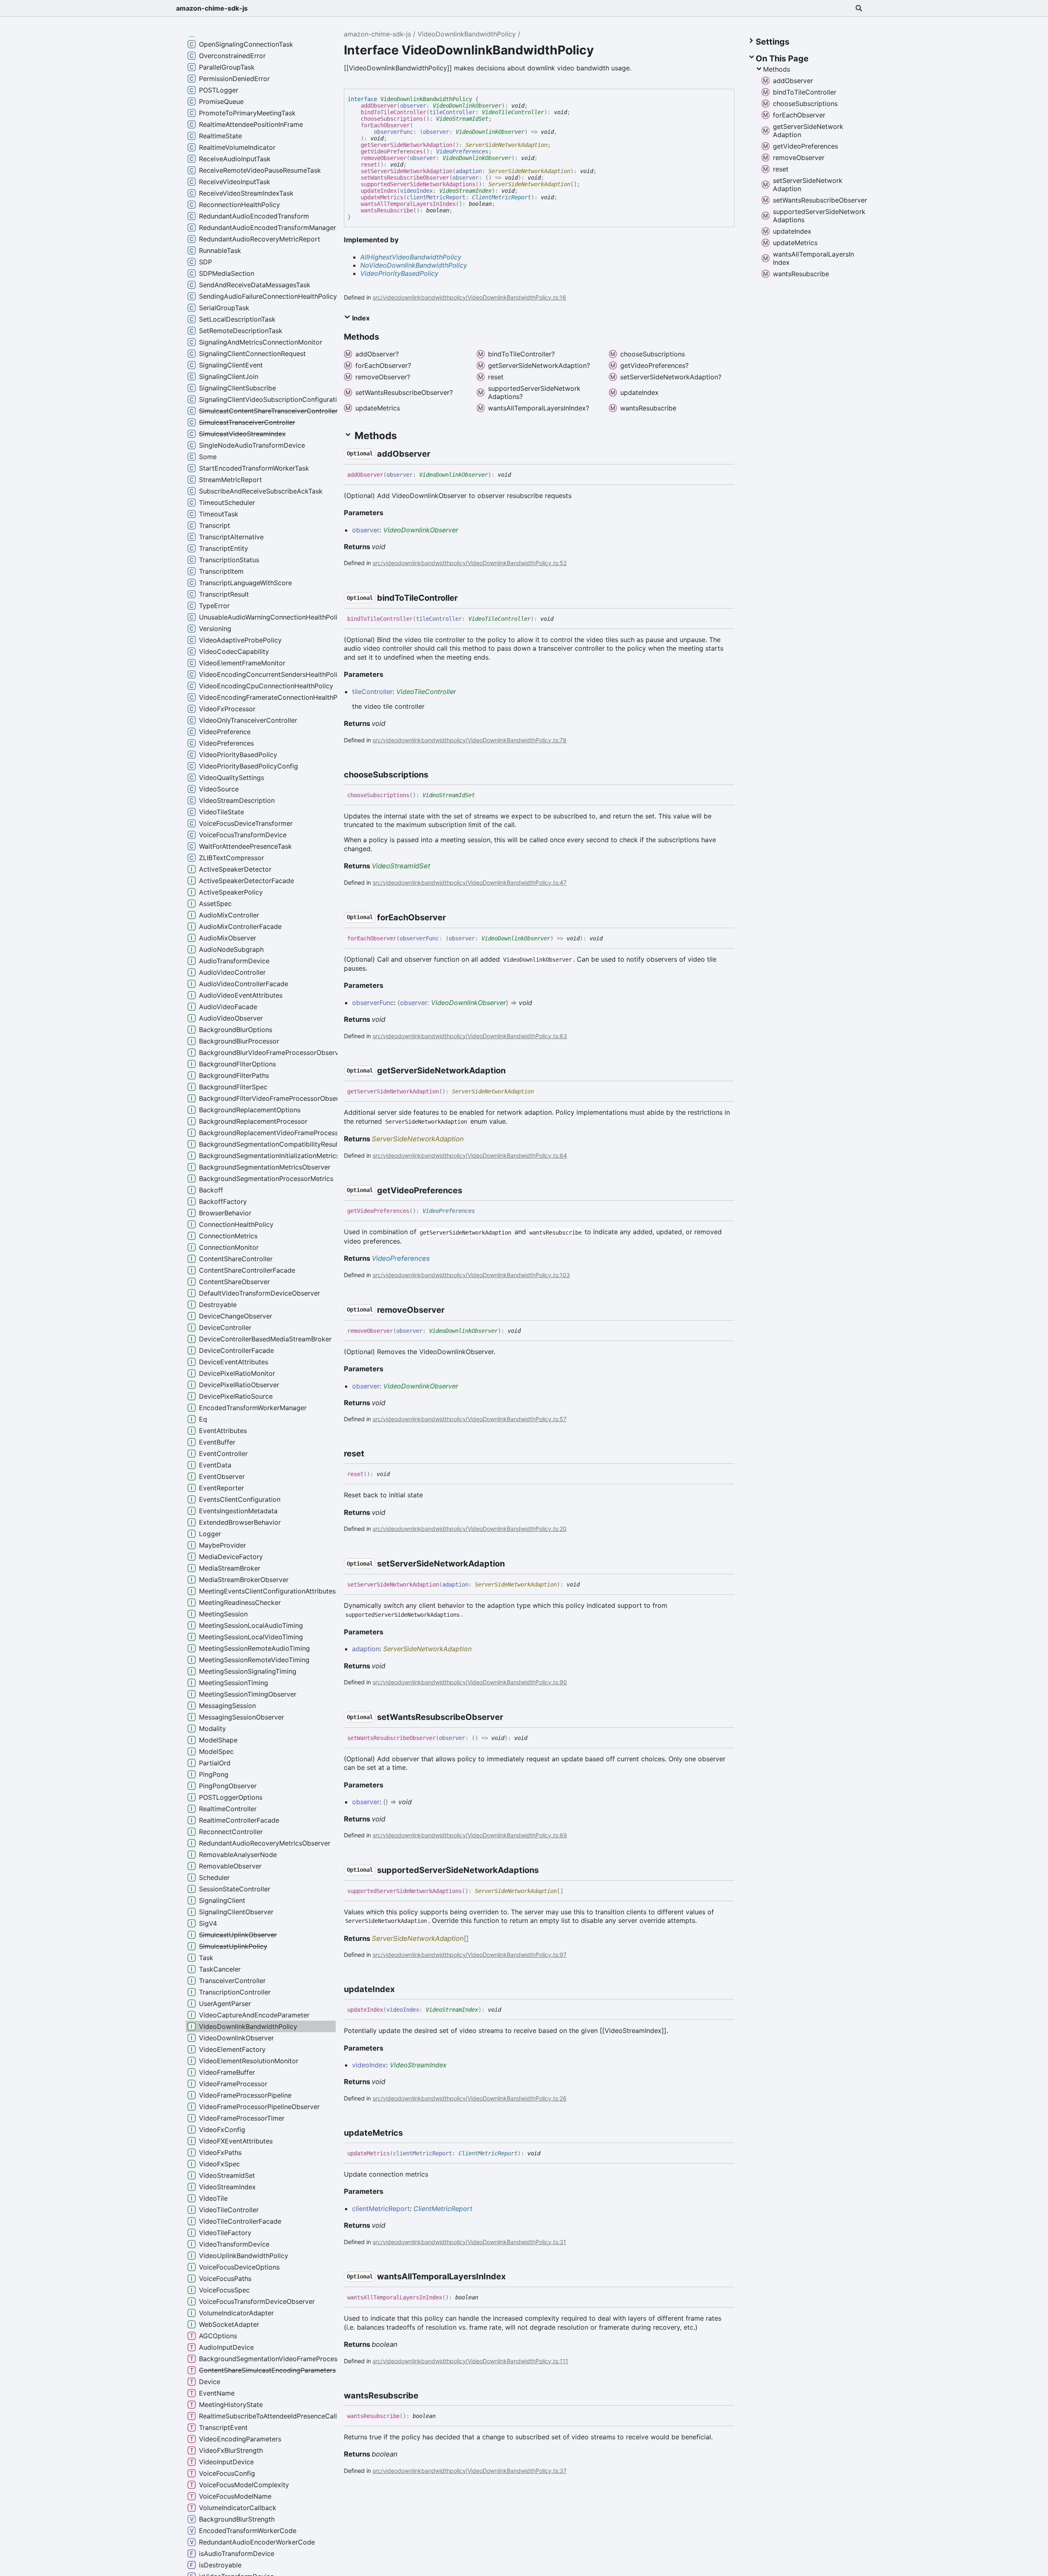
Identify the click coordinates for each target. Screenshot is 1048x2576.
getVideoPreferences (392, 151)
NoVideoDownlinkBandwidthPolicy (414, 265)
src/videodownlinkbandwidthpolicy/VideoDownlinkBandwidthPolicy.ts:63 (470, 1036)
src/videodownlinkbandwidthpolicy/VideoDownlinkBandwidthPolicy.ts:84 (470, 1155)
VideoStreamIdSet (462, 119)
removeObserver (384, 158)
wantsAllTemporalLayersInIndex (408, 204)
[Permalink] (438, 454)
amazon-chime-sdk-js (212, 8)
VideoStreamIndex (465, 191)
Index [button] (360, 318)
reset (369, 165)
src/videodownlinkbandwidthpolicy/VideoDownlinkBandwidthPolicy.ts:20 (470, 1529)
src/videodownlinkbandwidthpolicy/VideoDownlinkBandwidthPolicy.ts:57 (470, 1419)
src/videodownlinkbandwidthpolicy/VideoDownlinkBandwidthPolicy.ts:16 (469, 297)
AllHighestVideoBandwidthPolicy (411, 257)
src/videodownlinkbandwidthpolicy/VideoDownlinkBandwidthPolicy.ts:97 (470, 1955)
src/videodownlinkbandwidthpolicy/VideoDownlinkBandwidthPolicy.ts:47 (470, 882)
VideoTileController (513, 112)
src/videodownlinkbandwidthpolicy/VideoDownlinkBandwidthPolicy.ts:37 (470, 2471)
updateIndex (379, 191)
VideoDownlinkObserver (467, 106)
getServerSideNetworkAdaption (407, 145)
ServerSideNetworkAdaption (506, 145)
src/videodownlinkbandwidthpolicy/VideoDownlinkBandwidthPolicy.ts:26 (470, 2098)
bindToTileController (393, 112)
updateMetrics (382, 197)
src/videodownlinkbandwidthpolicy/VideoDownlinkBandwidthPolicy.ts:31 (469, 2242)
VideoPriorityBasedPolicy (399, 273)
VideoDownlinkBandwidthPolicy (467, 34)
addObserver (379, 106)
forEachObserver (385, 125)
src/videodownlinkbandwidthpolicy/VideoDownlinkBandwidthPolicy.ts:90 (470, 1682)
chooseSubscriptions (392, 119)
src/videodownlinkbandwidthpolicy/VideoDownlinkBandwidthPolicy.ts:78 (470, 740)
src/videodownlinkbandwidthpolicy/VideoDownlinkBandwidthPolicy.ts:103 (471, 1275)
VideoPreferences (462, 151)
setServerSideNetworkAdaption (407, 171)
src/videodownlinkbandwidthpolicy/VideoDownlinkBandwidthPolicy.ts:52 (470, 563)
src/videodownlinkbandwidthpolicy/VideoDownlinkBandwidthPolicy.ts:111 (470, 2361)
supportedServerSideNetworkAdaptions (418, 184)
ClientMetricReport (501, 197)
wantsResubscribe (387, 210)
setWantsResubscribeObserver (405, 178)
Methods (777, 69)
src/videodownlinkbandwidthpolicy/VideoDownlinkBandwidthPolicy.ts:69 (470, 1835)
